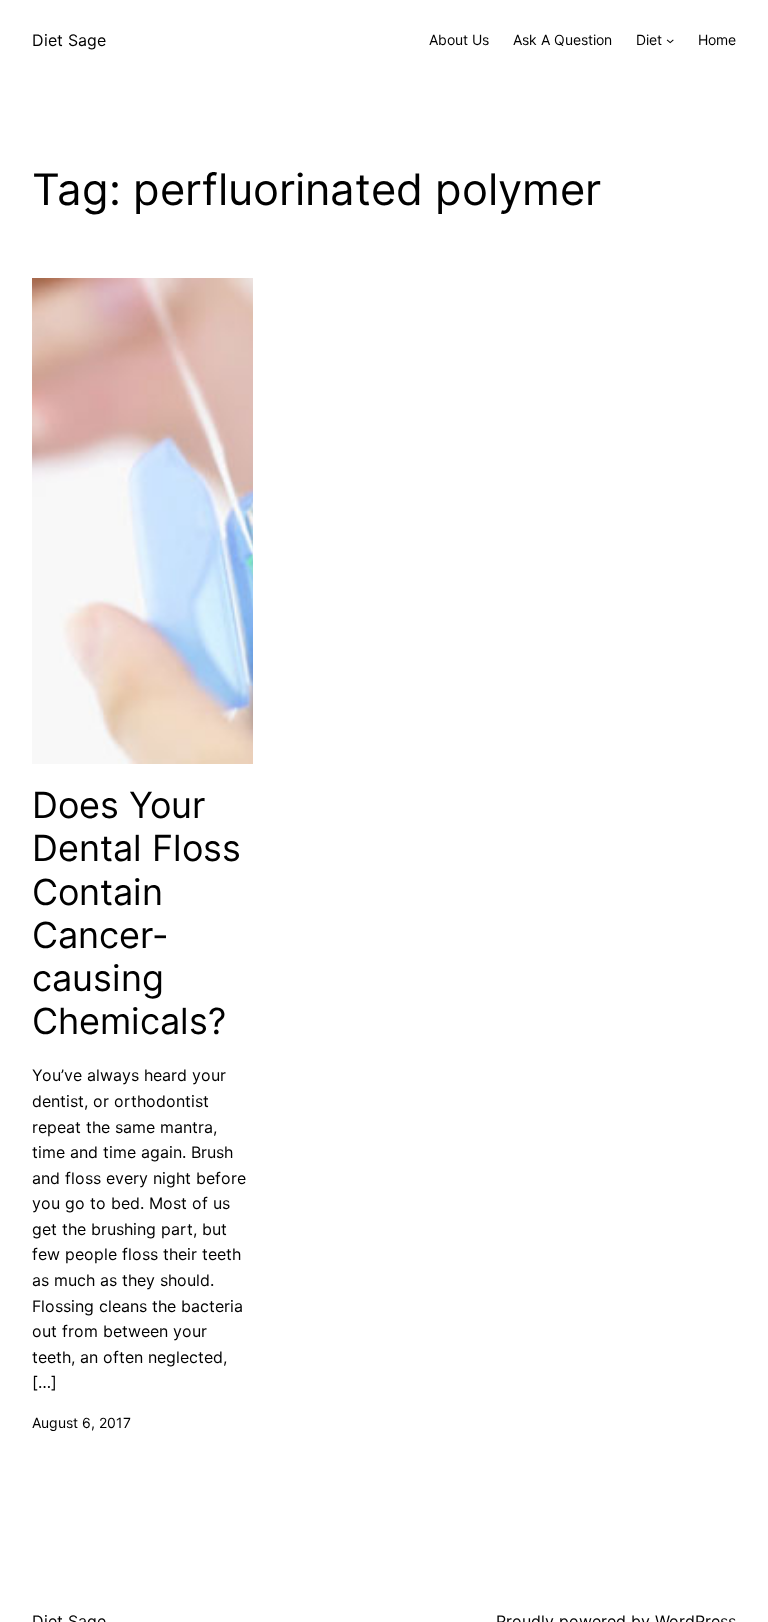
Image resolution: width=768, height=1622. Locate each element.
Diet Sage (69, 40)
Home (717, 39)
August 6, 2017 (81, 1422)
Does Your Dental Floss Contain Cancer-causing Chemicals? (136, 913)
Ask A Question (562, 39)
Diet (649, 39)
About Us (459, 39)
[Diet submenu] (670, 40)
